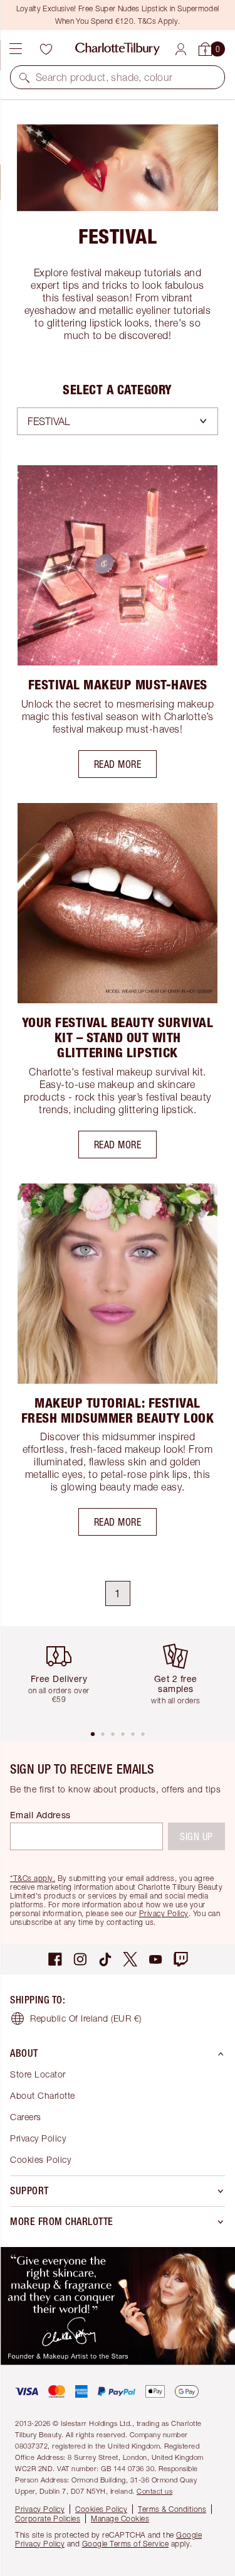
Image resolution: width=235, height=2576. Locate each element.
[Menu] (16, 49)
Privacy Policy (164, 1913)
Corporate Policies (48, 2519)
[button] (24, 77)
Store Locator (38, 2074)
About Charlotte (43, 2095)
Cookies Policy (40, 2159)
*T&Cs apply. (33, 1878)
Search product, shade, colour (104, 77)
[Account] (181, 49)
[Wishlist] (46, 49)
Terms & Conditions (172, 2509)
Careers (26, 2117)
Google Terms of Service (126, 2544)
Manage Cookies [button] (120, 2519)
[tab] (93, 1734)
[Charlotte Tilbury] (118, 49)
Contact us (154, 2491)
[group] (64, 1677)
